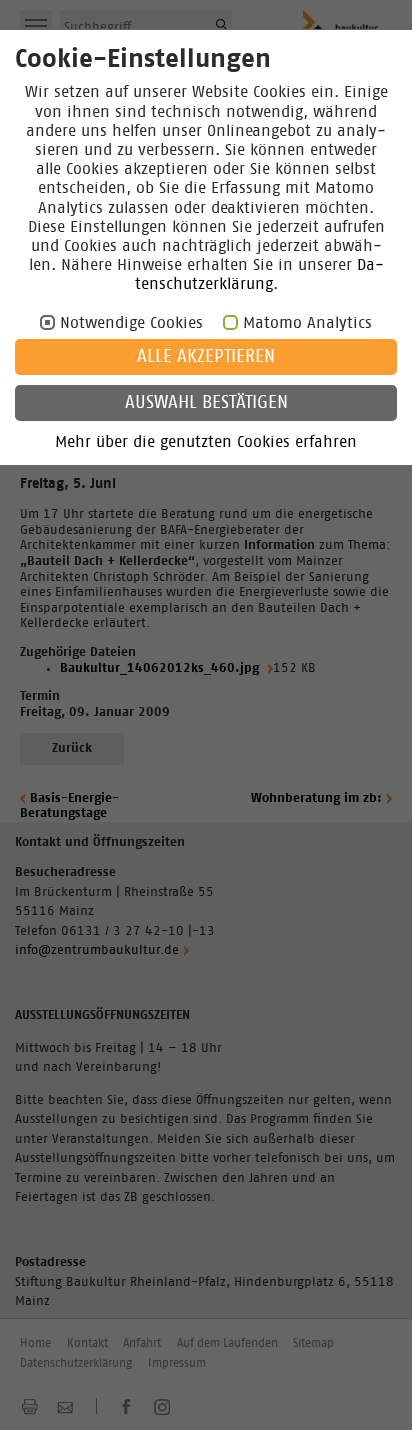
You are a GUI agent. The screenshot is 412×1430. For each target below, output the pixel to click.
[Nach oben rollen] (372, 1390)
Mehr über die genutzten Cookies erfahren (206, 442)
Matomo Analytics (307, 323)
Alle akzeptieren (206, 357)
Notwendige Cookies (131, 323)
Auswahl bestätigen (206, 403)
